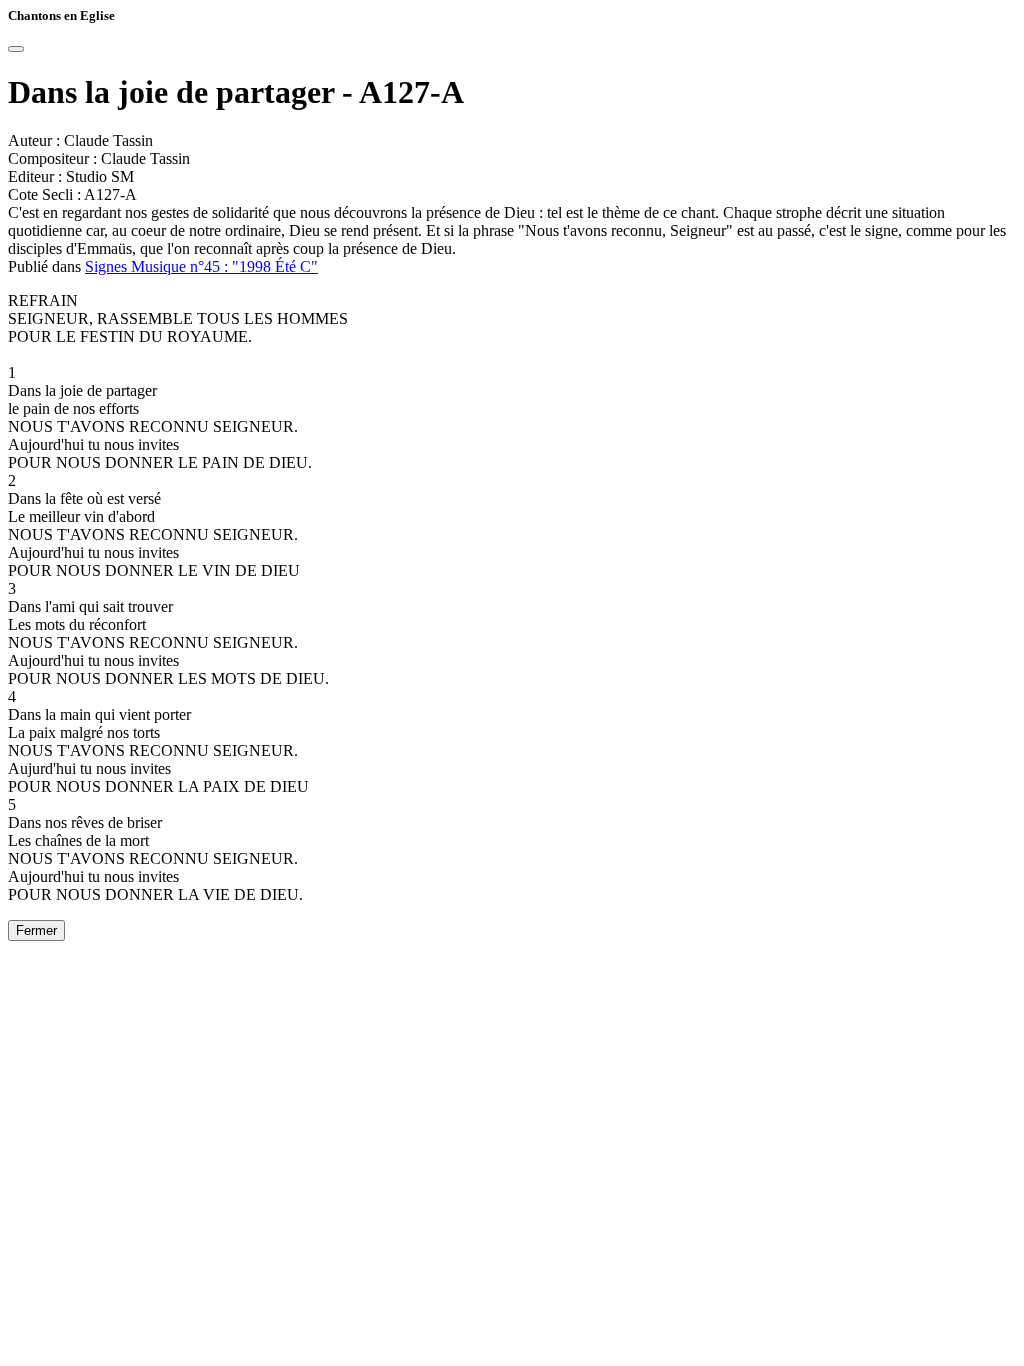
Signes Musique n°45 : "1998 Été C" (201, 266)
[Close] (16, 49)
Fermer (36, 930)
